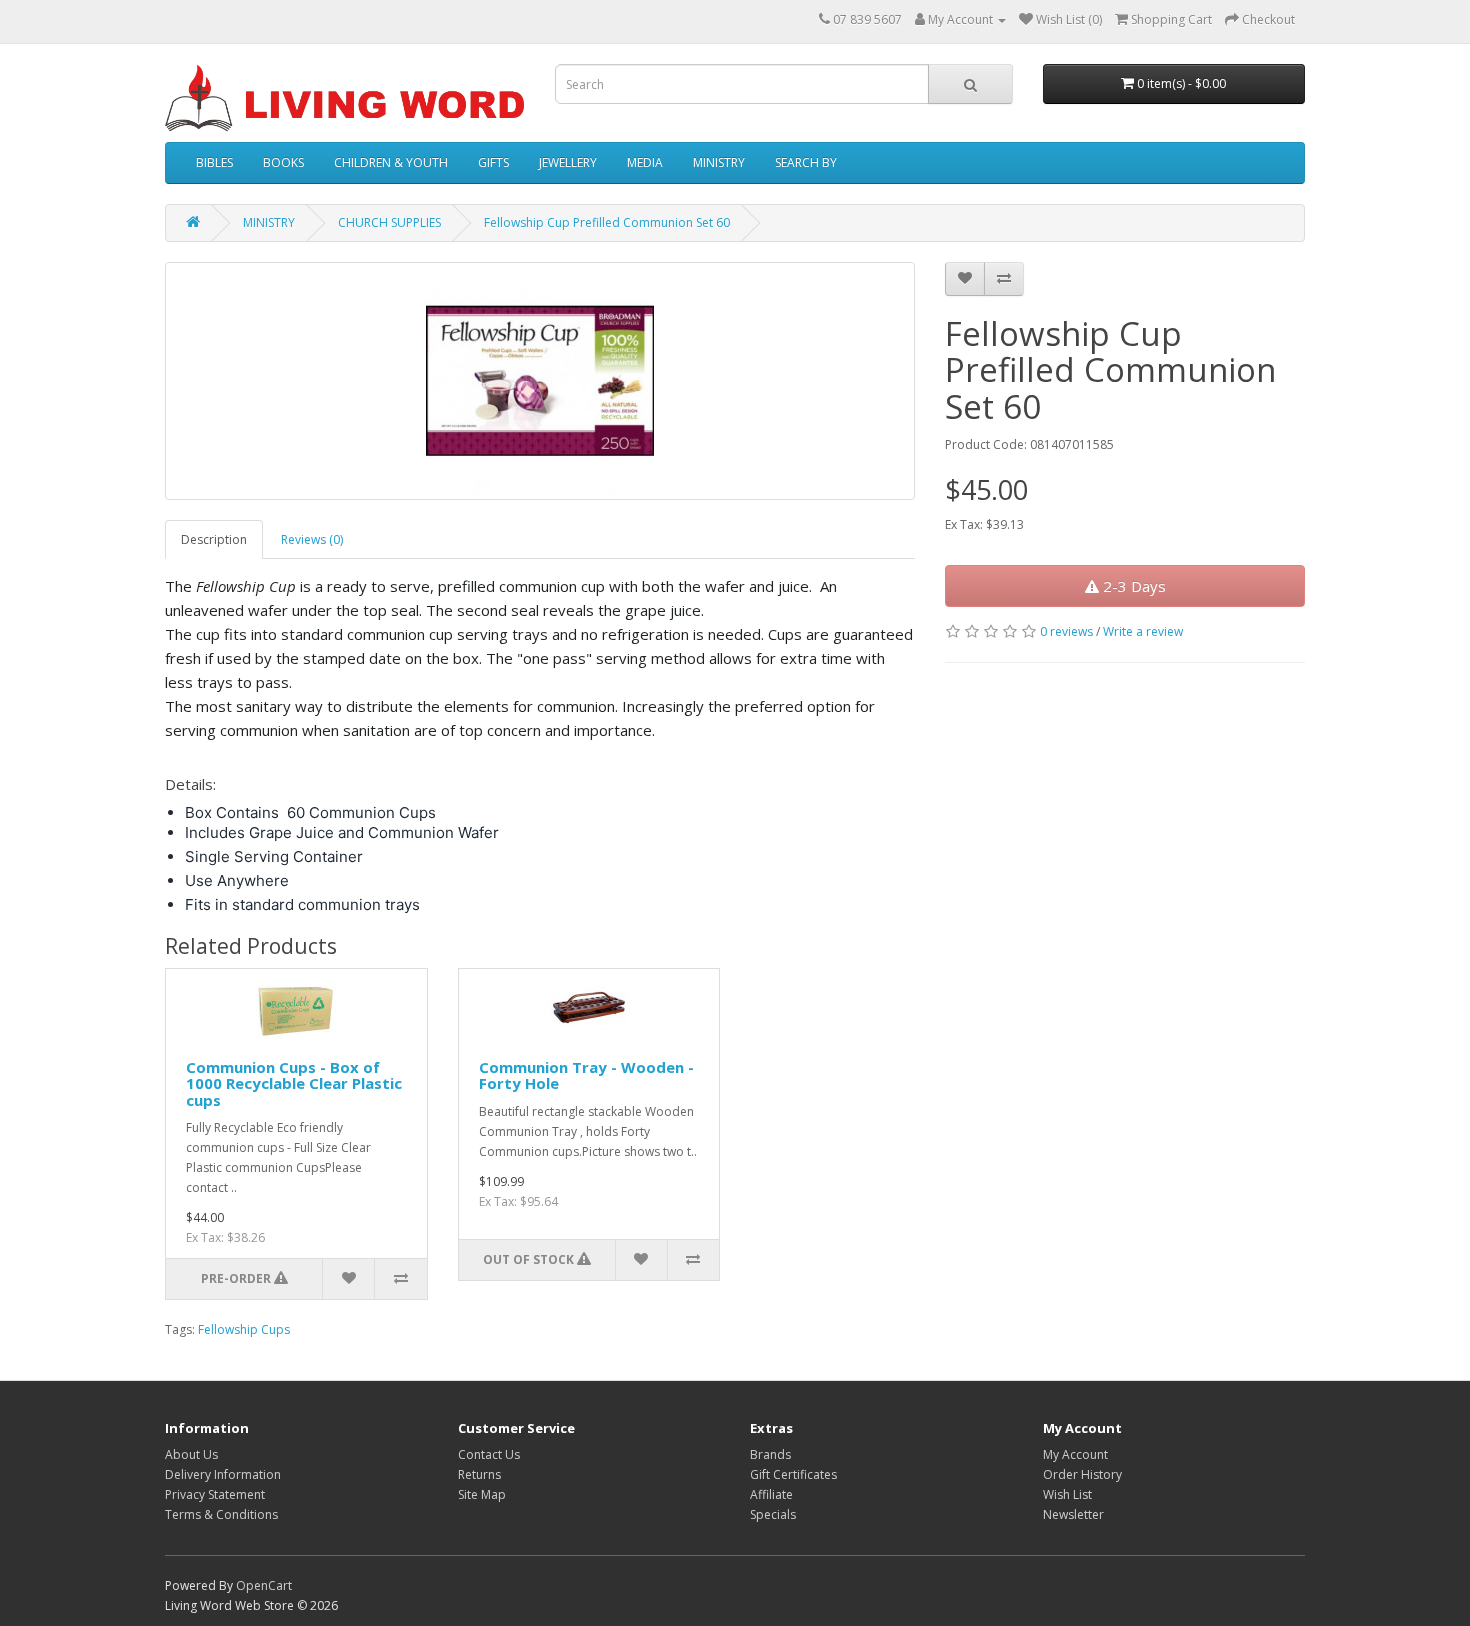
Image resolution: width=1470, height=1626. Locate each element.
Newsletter (1073, 1514)
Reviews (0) (312, 539)
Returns (479, 1474)
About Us (191, 1454)
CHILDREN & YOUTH (391, 162)
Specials (773, 1514)
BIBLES (214, 162)
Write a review (1143, 631)
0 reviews (1066, 631)
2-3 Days (1132, 586)
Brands (770, 1454)
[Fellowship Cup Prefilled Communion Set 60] (540, 381)
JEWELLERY (568, 162)
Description (214, 539)
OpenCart (264, 1585)
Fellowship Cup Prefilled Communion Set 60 (607, 222)
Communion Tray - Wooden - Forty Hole (586, 1075)
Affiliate (771, 1494)
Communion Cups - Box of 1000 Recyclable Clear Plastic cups (294, 1083)
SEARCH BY (806, 162)
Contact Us (489, 1454)
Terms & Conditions (221, 1514)
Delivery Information (223, 1474)
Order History (1082, 1474)
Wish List (1067, 1494)
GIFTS (493, 162)
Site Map (482, 1494)
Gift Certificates (793, 1474)
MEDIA (645, 162)
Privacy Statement (215, 1494)
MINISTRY (719, 162)
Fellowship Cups (244, 1329)
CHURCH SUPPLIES (389, 222)
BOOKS (283, 162)
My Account (1075, 1454)
